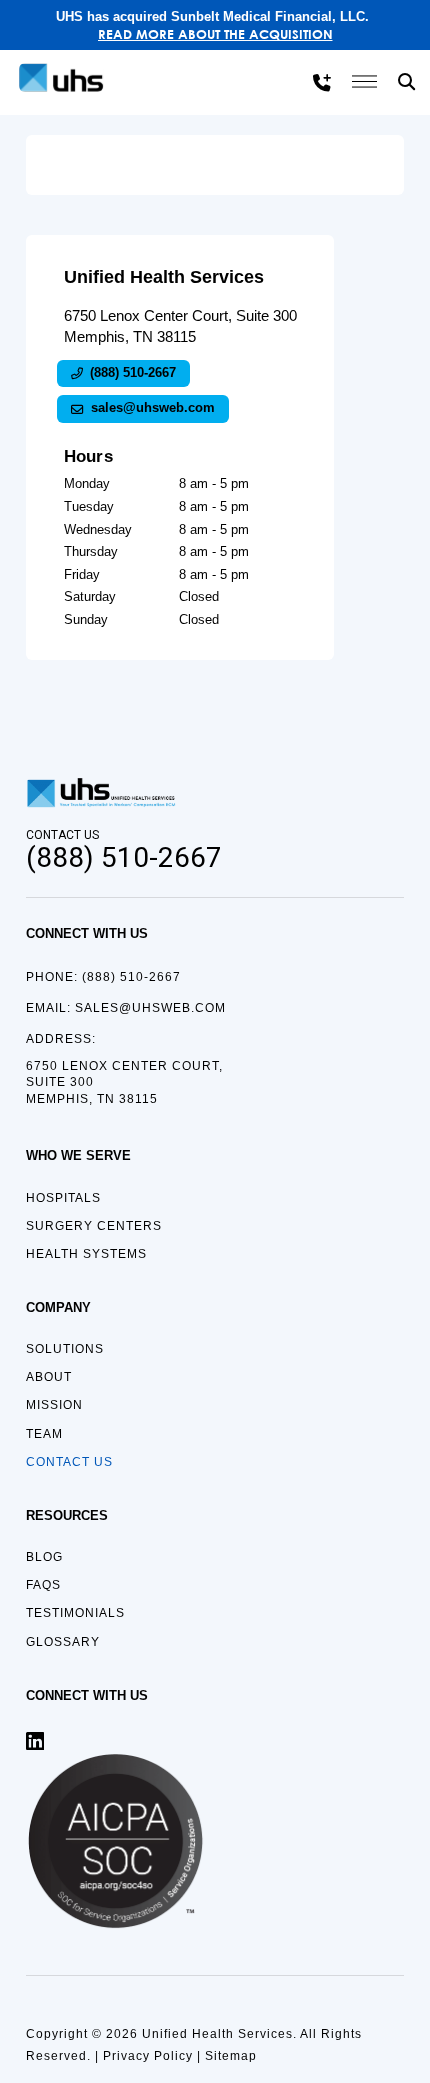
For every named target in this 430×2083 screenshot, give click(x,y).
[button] (409, 82)
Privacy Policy (148, 2056)
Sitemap (231, 2056)
